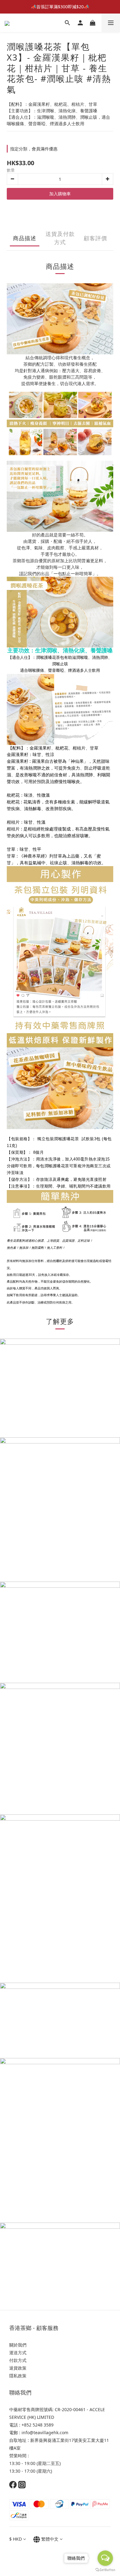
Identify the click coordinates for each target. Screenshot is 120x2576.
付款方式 (18, 2360)
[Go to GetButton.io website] (105, 2570)
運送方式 (18, 2353)
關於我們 (18, 2345)
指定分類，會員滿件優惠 (34, 149)
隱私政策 (18, 2376)
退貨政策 (18, 2368)
